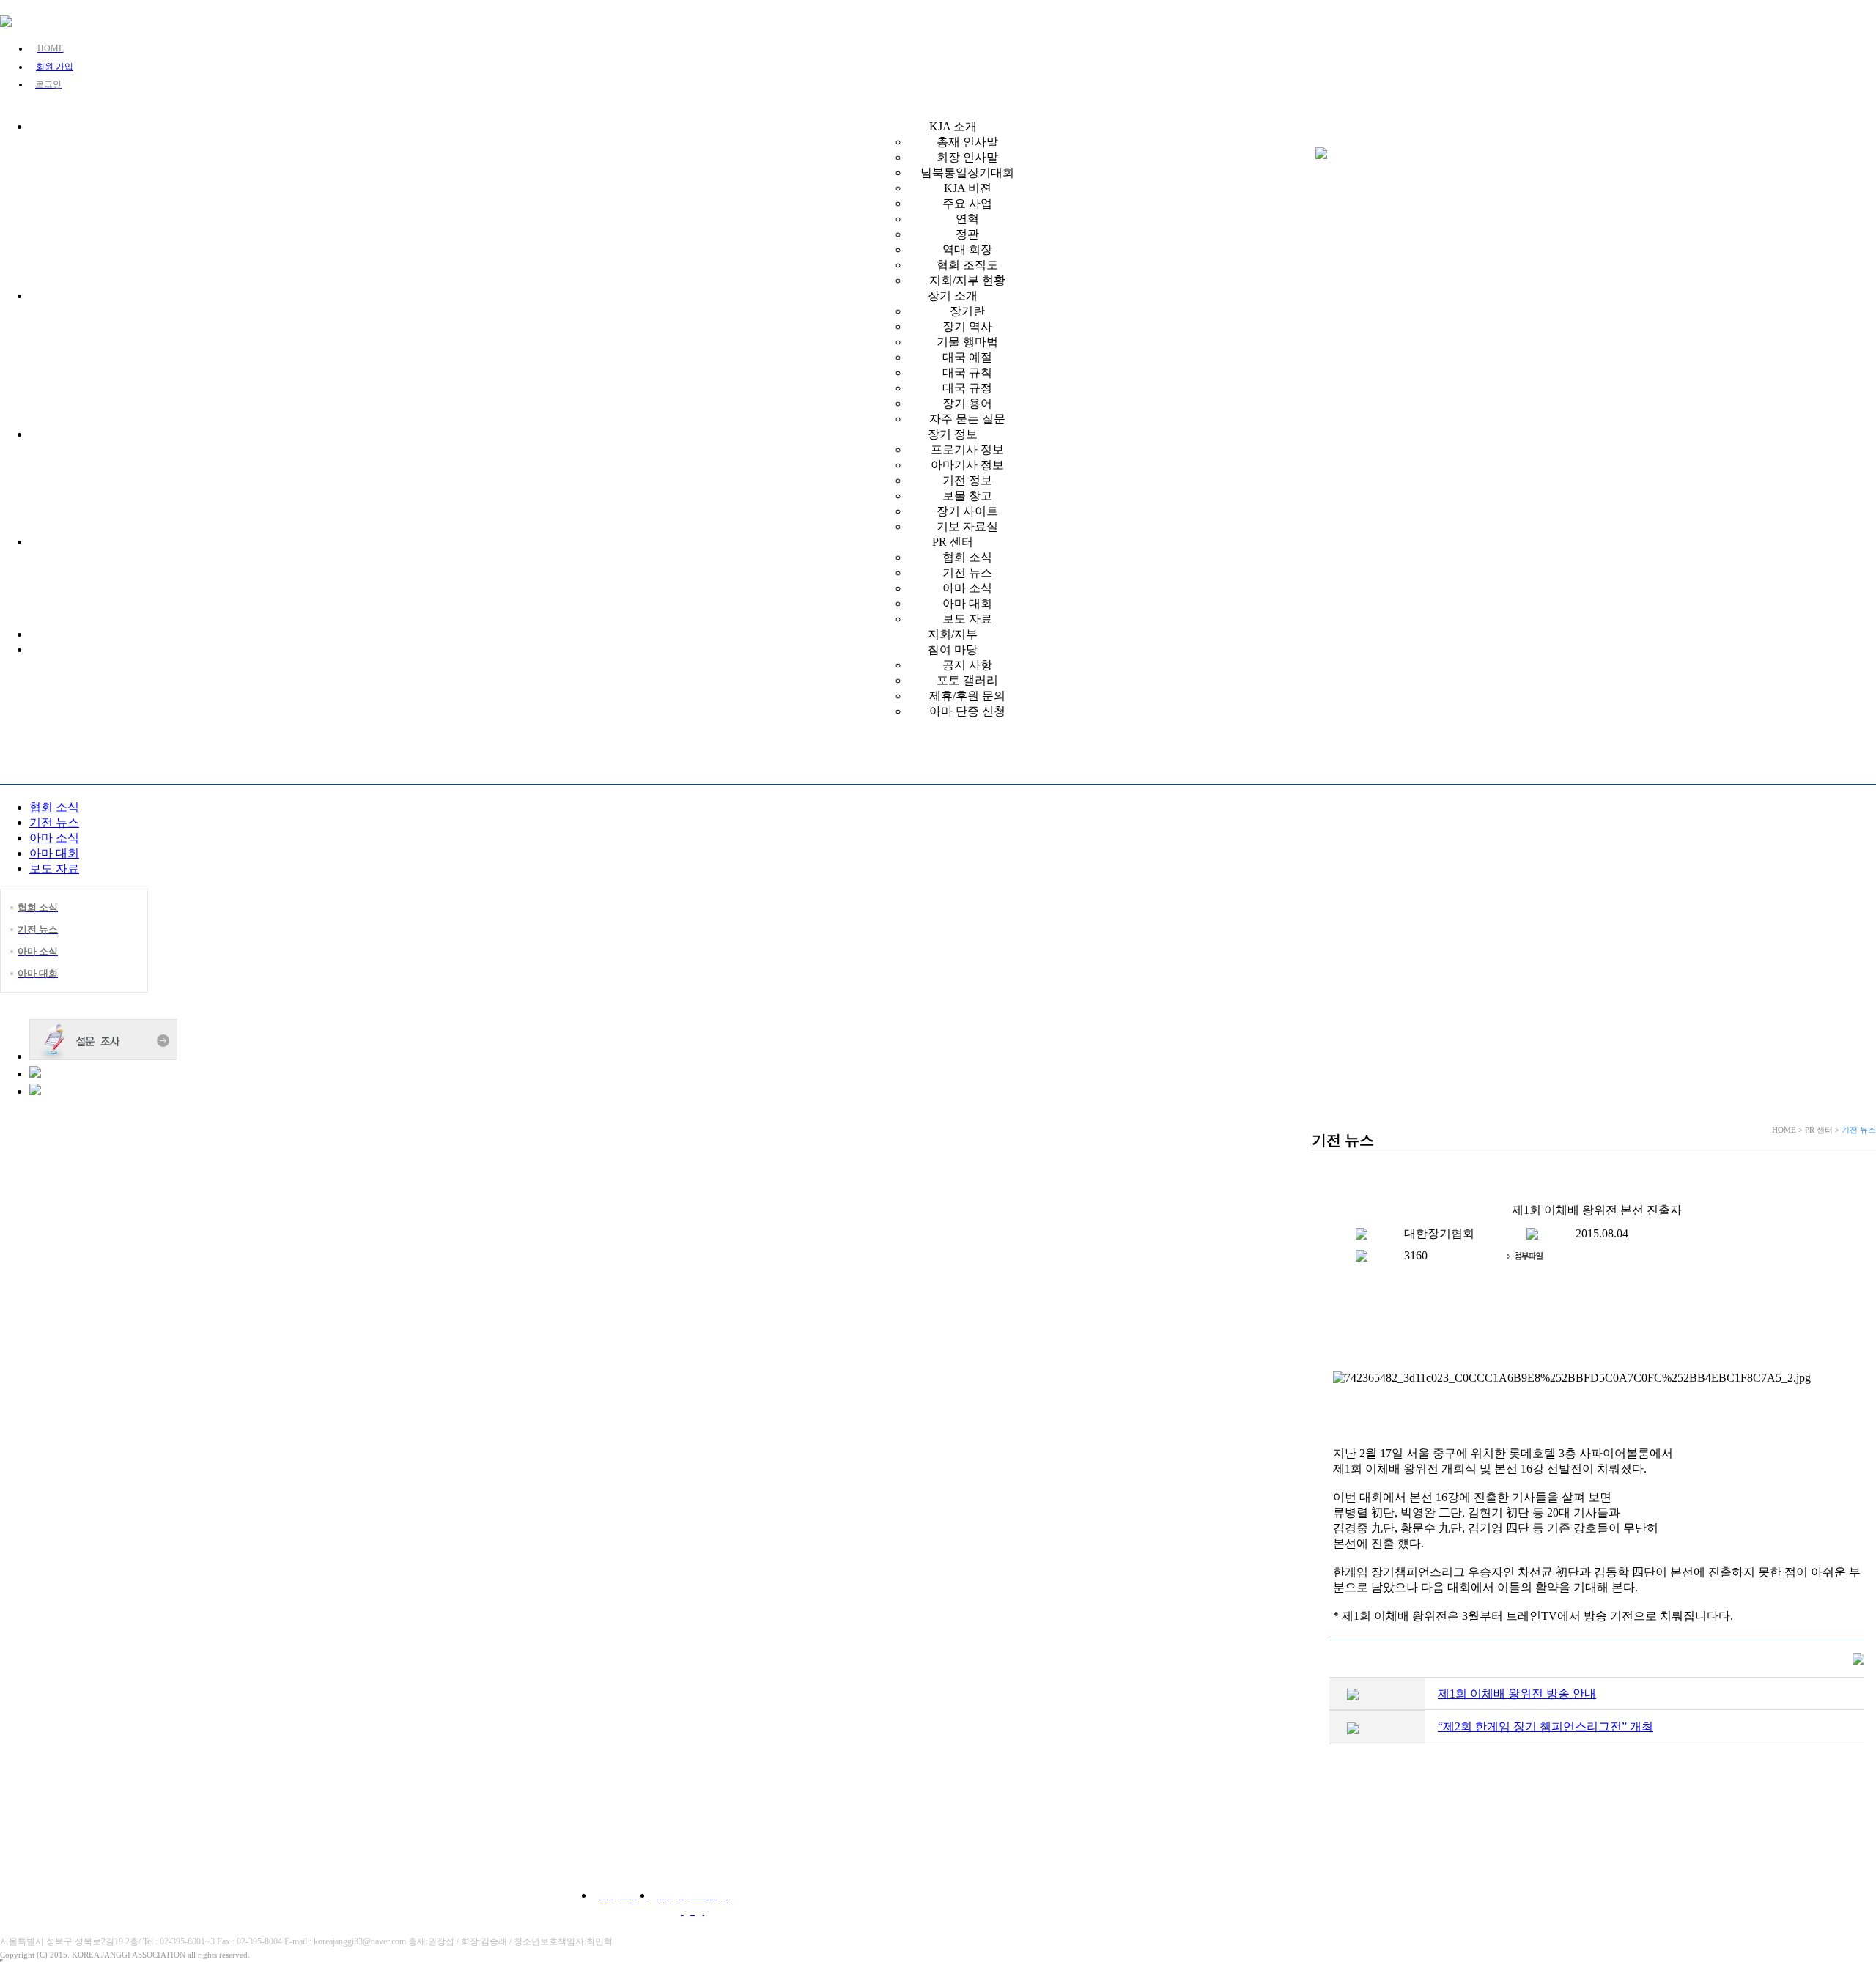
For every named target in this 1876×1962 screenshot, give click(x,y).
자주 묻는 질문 (967, 419)
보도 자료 (967, 619)
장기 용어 (967, 403)
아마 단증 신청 (967, 711)
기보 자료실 (967, 526)
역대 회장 (967, 249)
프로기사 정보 (967, 449)
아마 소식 (967, 588)
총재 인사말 (967, 142)
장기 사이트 (967, 511)
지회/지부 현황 (967, 280)
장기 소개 (953, 296)
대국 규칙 (967, 373)
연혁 (967, 219)
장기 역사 (967, 326)
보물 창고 (967, 496)
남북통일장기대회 (967, 173)
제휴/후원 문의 (967, 696)
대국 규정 (967, 388)
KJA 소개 (953, 126)
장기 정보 (953, 434)
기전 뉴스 (967, 573)
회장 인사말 (967, 157)
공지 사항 (967, 665)
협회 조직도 (967, 265)
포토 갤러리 (967, 680)
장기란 (967, 311)
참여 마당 (953, 649)
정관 (967, 234)
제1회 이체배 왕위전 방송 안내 (1517, 1693)
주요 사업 (967, 203)
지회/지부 (953, 634)
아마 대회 (967, 603)
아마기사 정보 (967, 465)
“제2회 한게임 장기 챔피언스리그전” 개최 (1546, 1726)
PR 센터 (953, 542)
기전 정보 (967, 480)
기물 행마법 (967, 342)
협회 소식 (967, 557)
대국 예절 (967, 357)
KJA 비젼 (968, 188)
